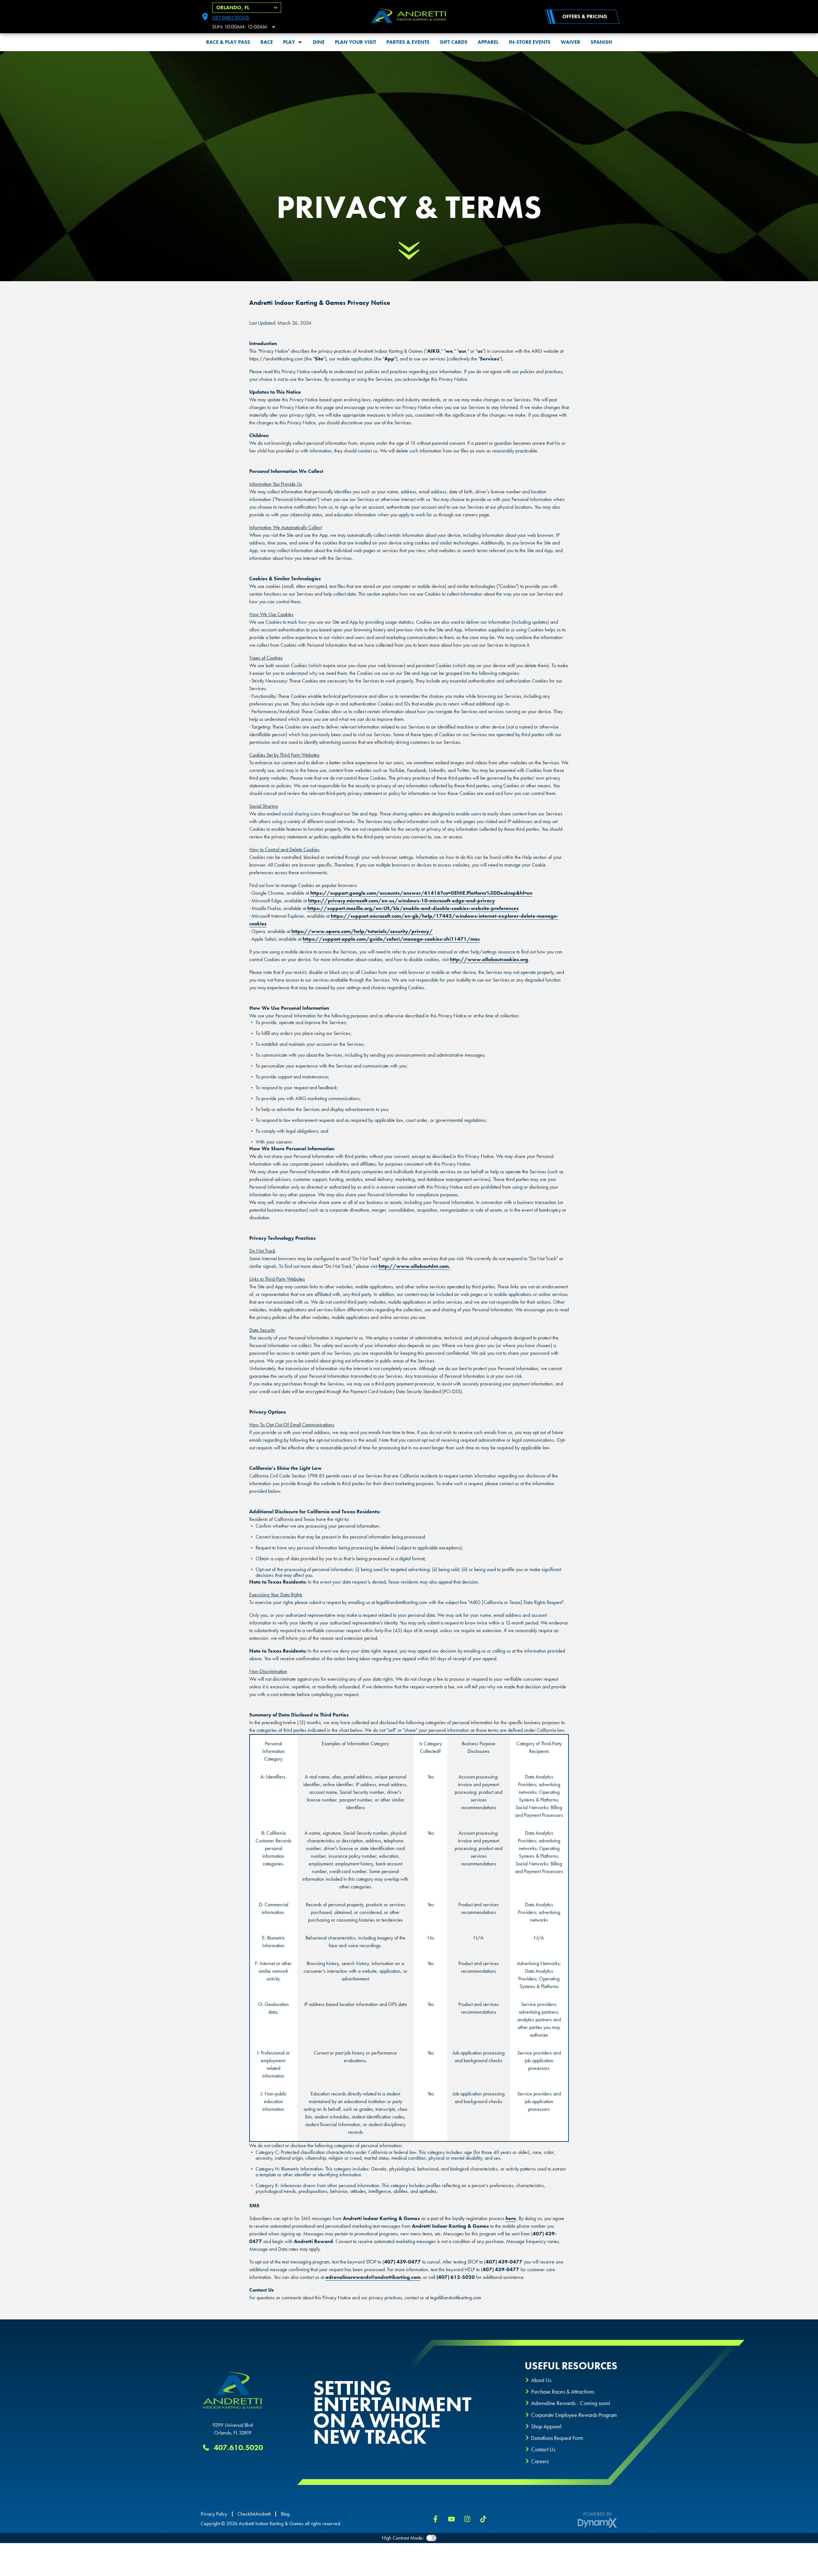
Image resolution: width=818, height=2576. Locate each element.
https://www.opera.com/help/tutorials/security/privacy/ (362, 931)
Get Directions (231, 18)
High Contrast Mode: (403, 2538)
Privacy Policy (214, 2514)
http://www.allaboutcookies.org (489, 959)
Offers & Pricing (585, 16)
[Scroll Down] (409, 251)
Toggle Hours (274, 27)
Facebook (436, 2519)
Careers (540, 2461)
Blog (285, 2514)
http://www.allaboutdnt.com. (414, 1266)
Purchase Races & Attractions (563, 2391)
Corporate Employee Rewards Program (574, 2415)
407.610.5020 (238, 2447)
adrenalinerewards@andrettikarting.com (373, 2277)
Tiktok (483, 2519)
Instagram (467, 2519)
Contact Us (543, 2449)
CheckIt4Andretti (254, 2514)
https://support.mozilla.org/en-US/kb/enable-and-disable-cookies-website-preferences (413, 908)
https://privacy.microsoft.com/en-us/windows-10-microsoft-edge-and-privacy (401, 901)
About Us (541, 2380)
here (511, 2218)
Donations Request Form (557, 2438)
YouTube (451, 2519)
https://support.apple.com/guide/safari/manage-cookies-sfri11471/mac (391, 939)
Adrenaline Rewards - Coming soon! (571, 2403)
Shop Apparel (546, 2426)
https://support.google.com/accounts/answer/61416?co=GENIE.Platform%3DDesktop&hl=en (421, 893)
